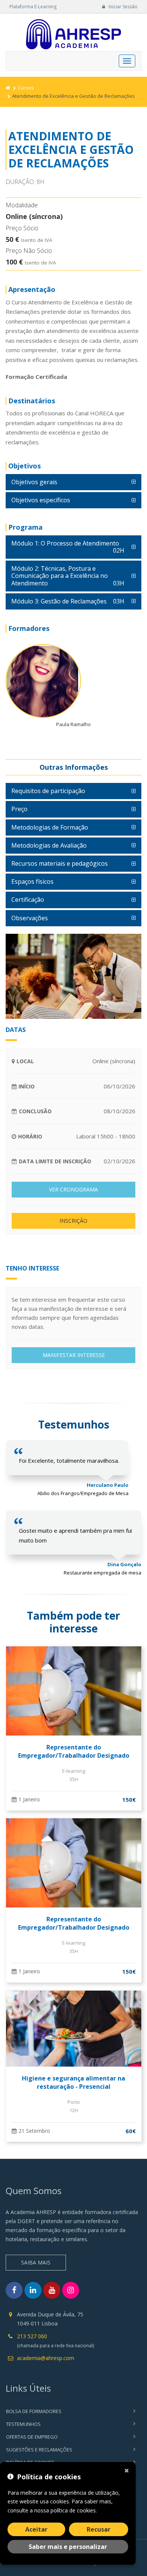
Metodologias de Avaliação (49, 845)
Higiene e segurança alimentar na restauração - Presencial (73, 2082)
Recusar (99, 2529)
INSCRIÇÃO (73, 1221)
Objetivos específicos (41, 500)
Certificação (28, 900)
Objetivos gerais (34, 482)
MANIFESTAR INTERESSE (74, 1355)
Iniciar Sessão (122, 7)
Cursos (26, 88)
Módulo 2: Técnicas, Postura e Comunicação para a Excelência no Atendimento (68, 576)
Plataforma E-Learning (33, 7)
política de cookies (73, 2510)
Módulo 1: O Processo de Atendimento (68, 547)
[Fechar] (128, 2470)
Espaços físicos (32, 881)
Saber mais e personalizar (68, 2547)
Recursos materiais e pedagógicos (60, 863)
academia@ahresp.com (46, 2358)
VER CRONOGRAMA (73, 1189)
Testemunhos (23, 2424)
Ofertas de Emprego (32, 2437)
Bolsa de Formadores (34, 2411)
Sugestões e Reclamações (39, 2450)
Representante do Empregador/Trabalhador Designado (74, 1751)
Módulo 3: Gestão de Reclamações (68, 601)
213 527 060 (32, 2336)
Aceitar (36, 2529)
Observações (30, 918)
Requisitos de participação (48, 791)
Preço (19, 809)
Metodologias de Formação (50, 827)
